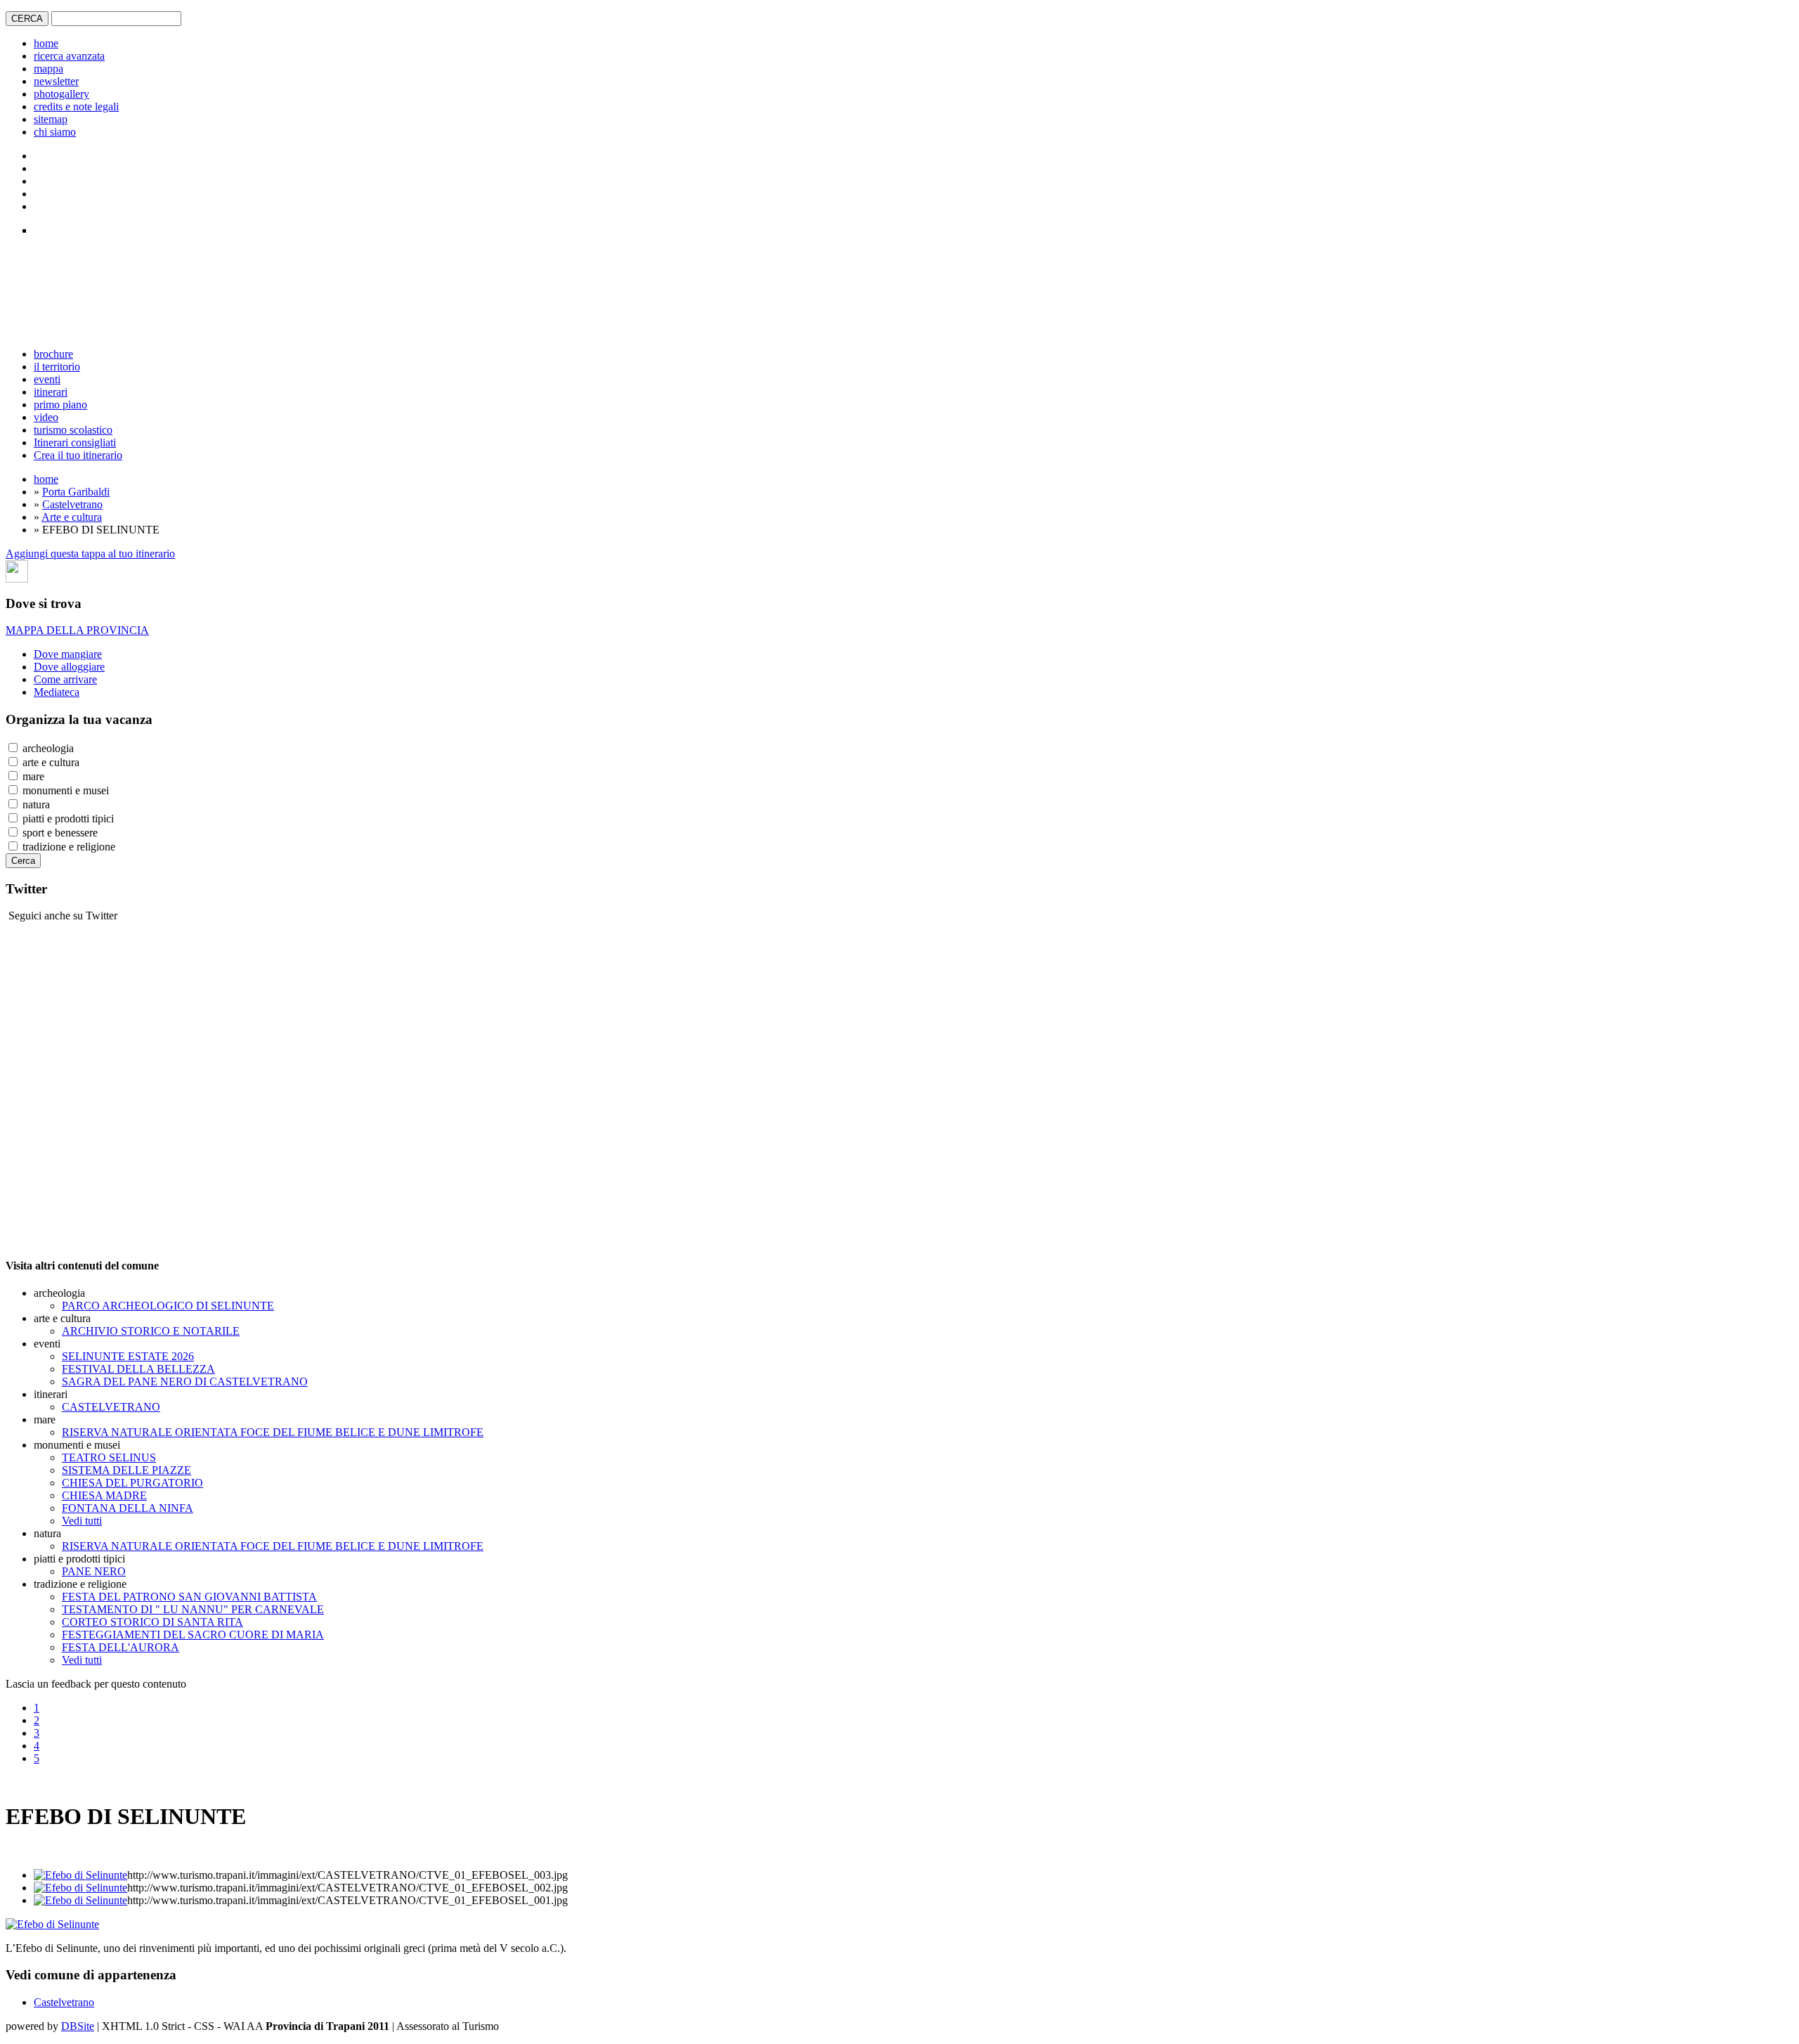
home (46, 43)
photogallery (61, 94)
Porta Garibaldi (76, 492)
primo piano (60, 405)
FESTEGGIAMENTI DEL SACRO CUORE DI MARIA (193, 1635)
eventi (47, 379)
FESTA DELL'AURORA (121, 1647)
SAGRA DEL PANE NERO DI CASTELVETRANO (185, 1382)
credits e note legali (76, 106)
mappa (48, 69)
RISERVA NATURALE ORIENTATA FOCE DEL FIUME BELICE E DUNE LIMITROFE (273, 1432)
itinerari (51, 392)
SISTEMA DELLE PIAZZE (126, 1470)
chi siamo (55, 132)
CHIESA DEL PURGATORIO (132, 1483)
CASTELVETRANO (111, 1407)
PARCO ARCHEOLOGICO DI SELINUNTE (168, 1306)
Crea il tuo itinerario (78, 455)
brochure (53, 354)
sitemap (51, 119)
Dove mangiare (68, 654)
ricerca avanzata (69, 56)
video (46, 417)
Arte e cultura (72, 517)
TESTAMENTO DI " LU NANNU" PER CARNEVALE (193, 1609)
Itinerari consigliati (75, 442)
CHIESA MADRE (104, 1495)
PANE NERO (94, 1571)
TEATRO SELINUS (109, 1457)
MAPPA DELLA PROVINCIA (77, 630)
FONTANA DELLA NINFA (128, 1508)
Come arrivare (65, 679)
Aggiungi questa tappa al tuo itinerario (90, 554)
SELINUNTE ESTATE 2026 (128, 1356)
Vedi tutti (82, 1521)
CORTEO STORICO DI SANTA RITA (152, 1622)
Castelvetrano (72, 504)
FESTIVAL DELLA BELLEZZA (138, 1369)
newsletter (56, 81)
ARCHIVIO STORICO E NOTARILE (151, 1331)
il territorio (57, 367)
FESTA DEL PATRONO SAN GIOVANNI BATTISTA (189, 1597)
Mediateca (57, 692)
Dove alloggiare (69, 667)
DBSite (78, 2026)
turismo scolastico (73, 430)
